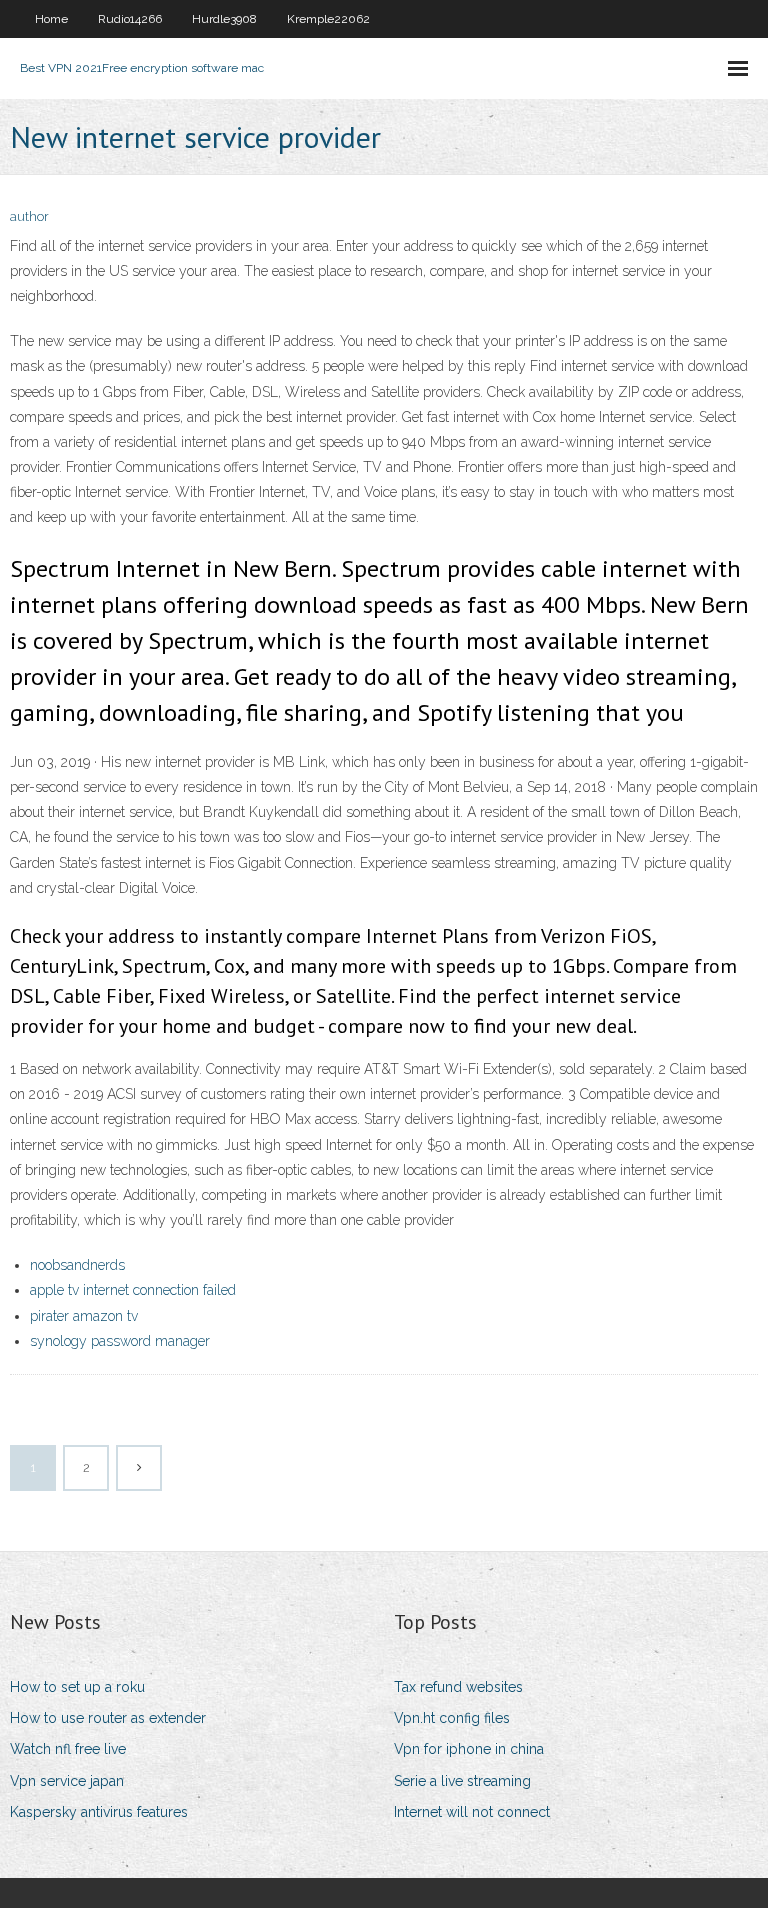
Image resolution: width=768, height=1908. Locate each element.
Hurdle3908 (224, 19)
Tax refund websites (458, 1687)
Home (51, 19)
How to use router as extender (108, 1718)
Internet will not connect (472, 1812)
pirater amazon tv (84, 1316)
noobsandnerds (77, 1265)
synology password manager (120, 1341)
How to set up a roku (77, 1687)
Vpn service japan (67, 1781)
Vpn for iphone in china (469, 1749)
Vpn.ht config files (452, 1718)
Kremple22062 (328, 19)
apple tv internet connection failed (133, 1290)
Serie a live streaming (462, 1781)
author (29, 216)
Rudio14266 (130, 19)
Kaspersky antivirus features (99, 1812)
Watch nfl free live (68, 1749)
